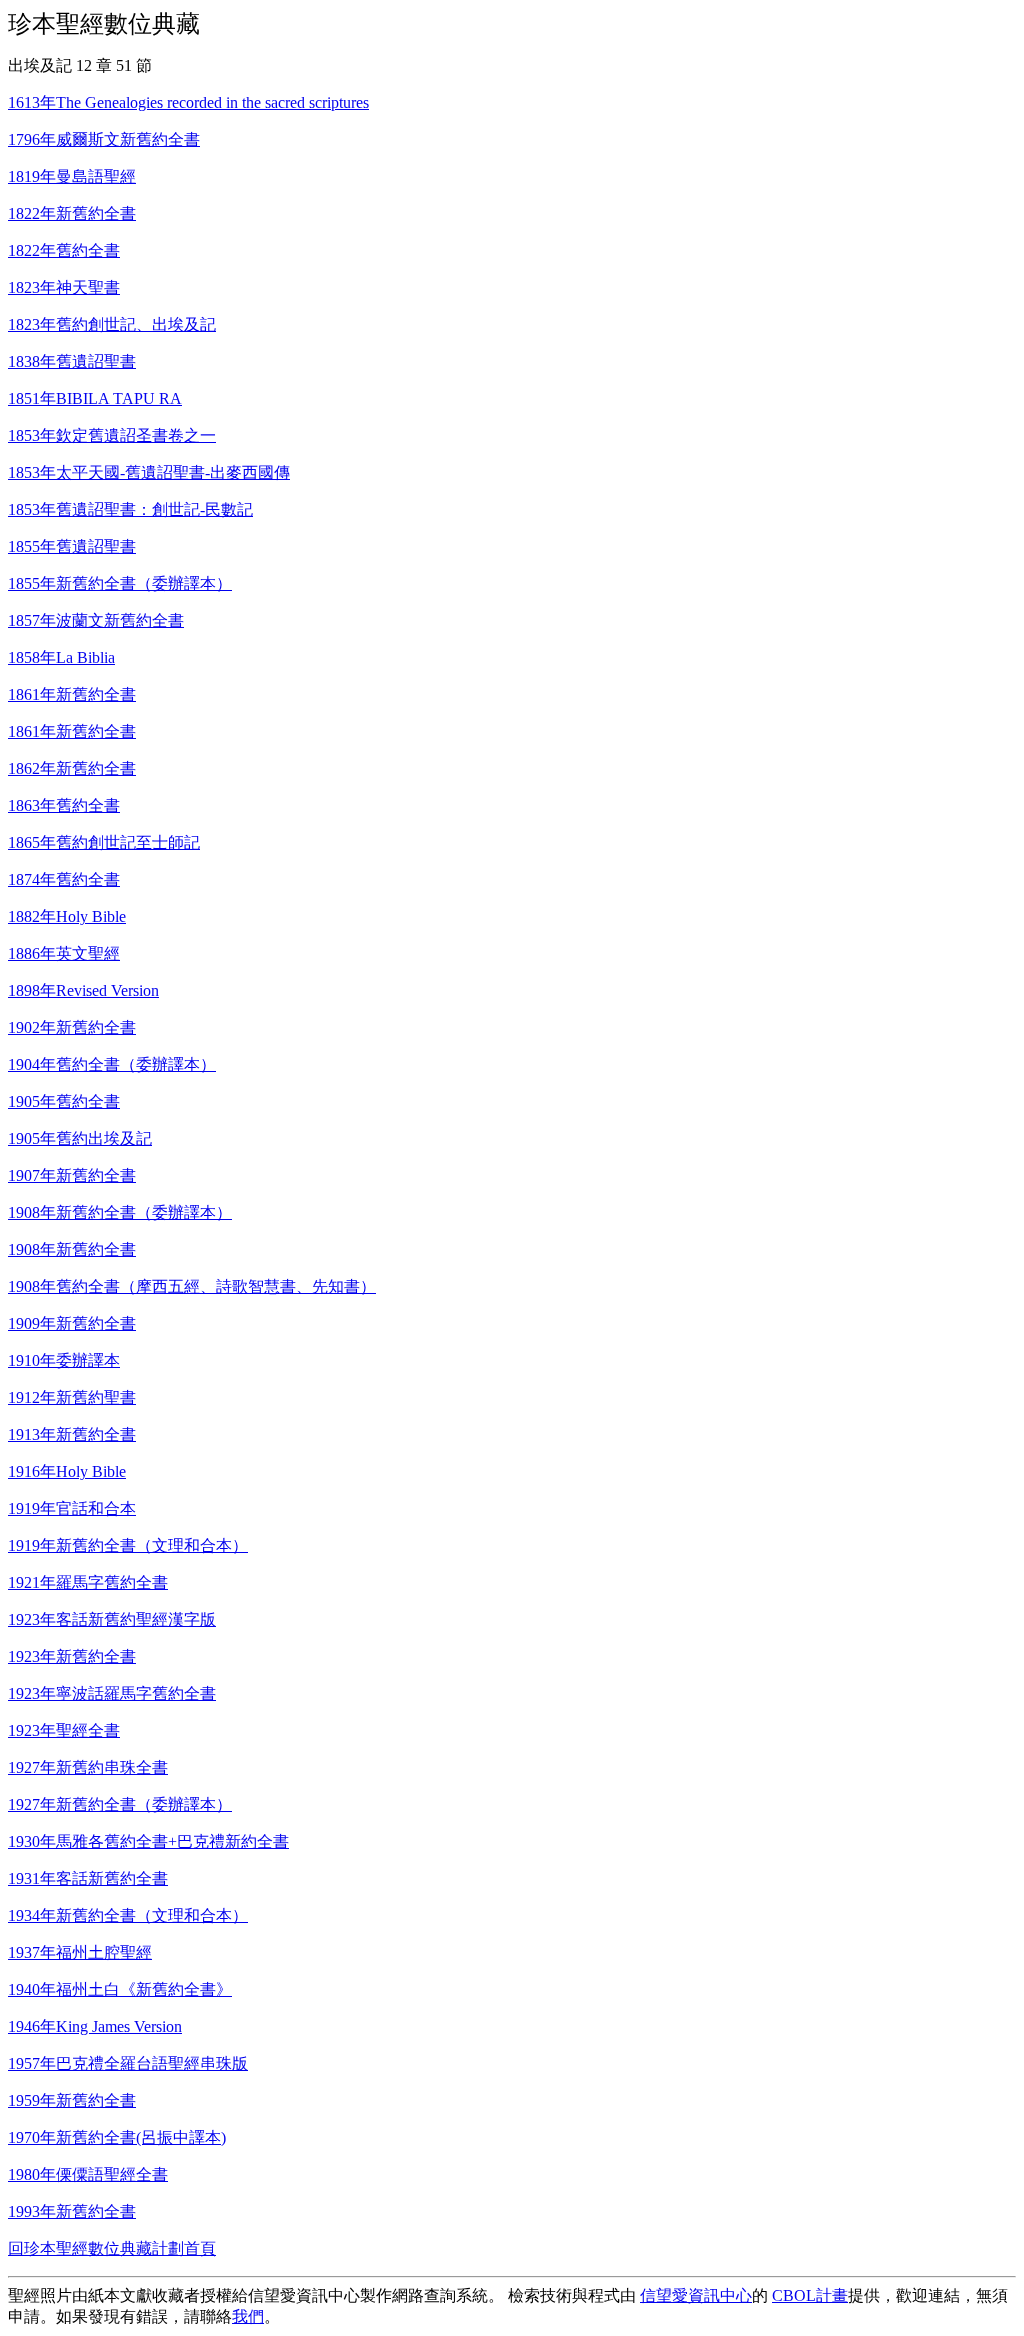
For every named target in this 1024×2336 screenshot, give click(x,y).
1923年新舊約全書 (72, 1656)
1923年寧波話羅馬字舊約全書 (112, 1693)
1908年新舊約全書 (72, 1249)
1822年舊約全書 (64, 250)
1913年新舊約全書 (72, 1434)
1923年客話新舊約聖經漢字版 (112, 1619)
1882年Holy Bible (67, 916)
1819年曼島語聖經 (72, 176)
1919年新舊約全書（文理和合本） (128, 1545)
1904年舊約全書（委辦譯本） (112, 1064)
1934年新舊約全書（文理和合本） (128, 1915)
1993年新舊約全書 (72, 2211)
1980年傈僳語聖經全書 (88, 2174)
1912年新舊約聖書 (72, 1397)
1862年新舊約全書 (72, 768)
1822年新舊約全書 (72, 213)
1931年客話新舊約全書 (88, 1878)
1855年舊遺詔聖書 (72, 546)
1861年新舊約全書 (72, 694)
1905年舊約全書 (64, 1101)
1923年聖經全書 (64, 1730)
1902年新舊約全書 (72, 1027)
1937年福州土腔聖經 (80, 1952)
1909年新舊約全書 (72, 1323)
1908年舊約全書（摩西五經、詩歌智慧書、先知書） (192, 1286)
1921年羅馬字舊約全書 (88, 1582)
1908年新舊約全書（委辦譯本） (120, 1212)
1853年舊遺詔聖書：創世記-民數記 (130, 509)
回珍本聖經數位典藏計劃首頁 (112, 2248)
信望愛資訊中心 (696, 2295)
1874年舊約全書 (64, 879)
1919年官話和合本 (72, 1508)
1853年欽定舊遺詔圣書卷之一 (112, 435)
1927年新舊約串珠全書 (88, 1767)
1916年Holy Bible (67, 1471)
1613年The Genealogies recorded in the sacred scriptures (188, 102)
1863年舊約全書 (64, 805)
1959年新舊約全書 (72, 2100)
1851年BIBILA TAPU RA (95, 398)
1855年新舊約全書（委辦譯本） (120, 583)
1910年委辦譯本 (64, 1360)
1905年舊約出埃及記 (80, 1138)
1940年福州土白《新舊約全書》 (120, 1989)
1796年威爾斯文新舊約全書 (104, 139)
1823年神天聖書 (64, 287)
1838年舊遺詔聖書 (72, 361)
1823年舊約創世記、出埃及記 (112, 324)
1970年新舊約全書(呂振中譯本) (117, 2137)
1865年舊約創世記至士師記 (104, 842)
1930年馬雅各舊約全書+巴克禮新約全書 (148, 1841)
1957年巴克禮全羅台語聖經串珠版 (128, 2063)
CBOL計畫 (810, 2295)
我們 (248, 2316)
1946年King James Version (95, 2026)
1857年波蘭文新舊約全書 (96, 620)
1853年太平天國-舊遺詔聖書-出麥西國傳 (149, 472)
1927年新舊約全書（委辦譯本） (120, 1804)
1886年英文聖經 (64, 953)
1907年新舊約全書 (72, 1175)
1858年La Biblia (61, 657)
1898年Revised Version (83, 990)
